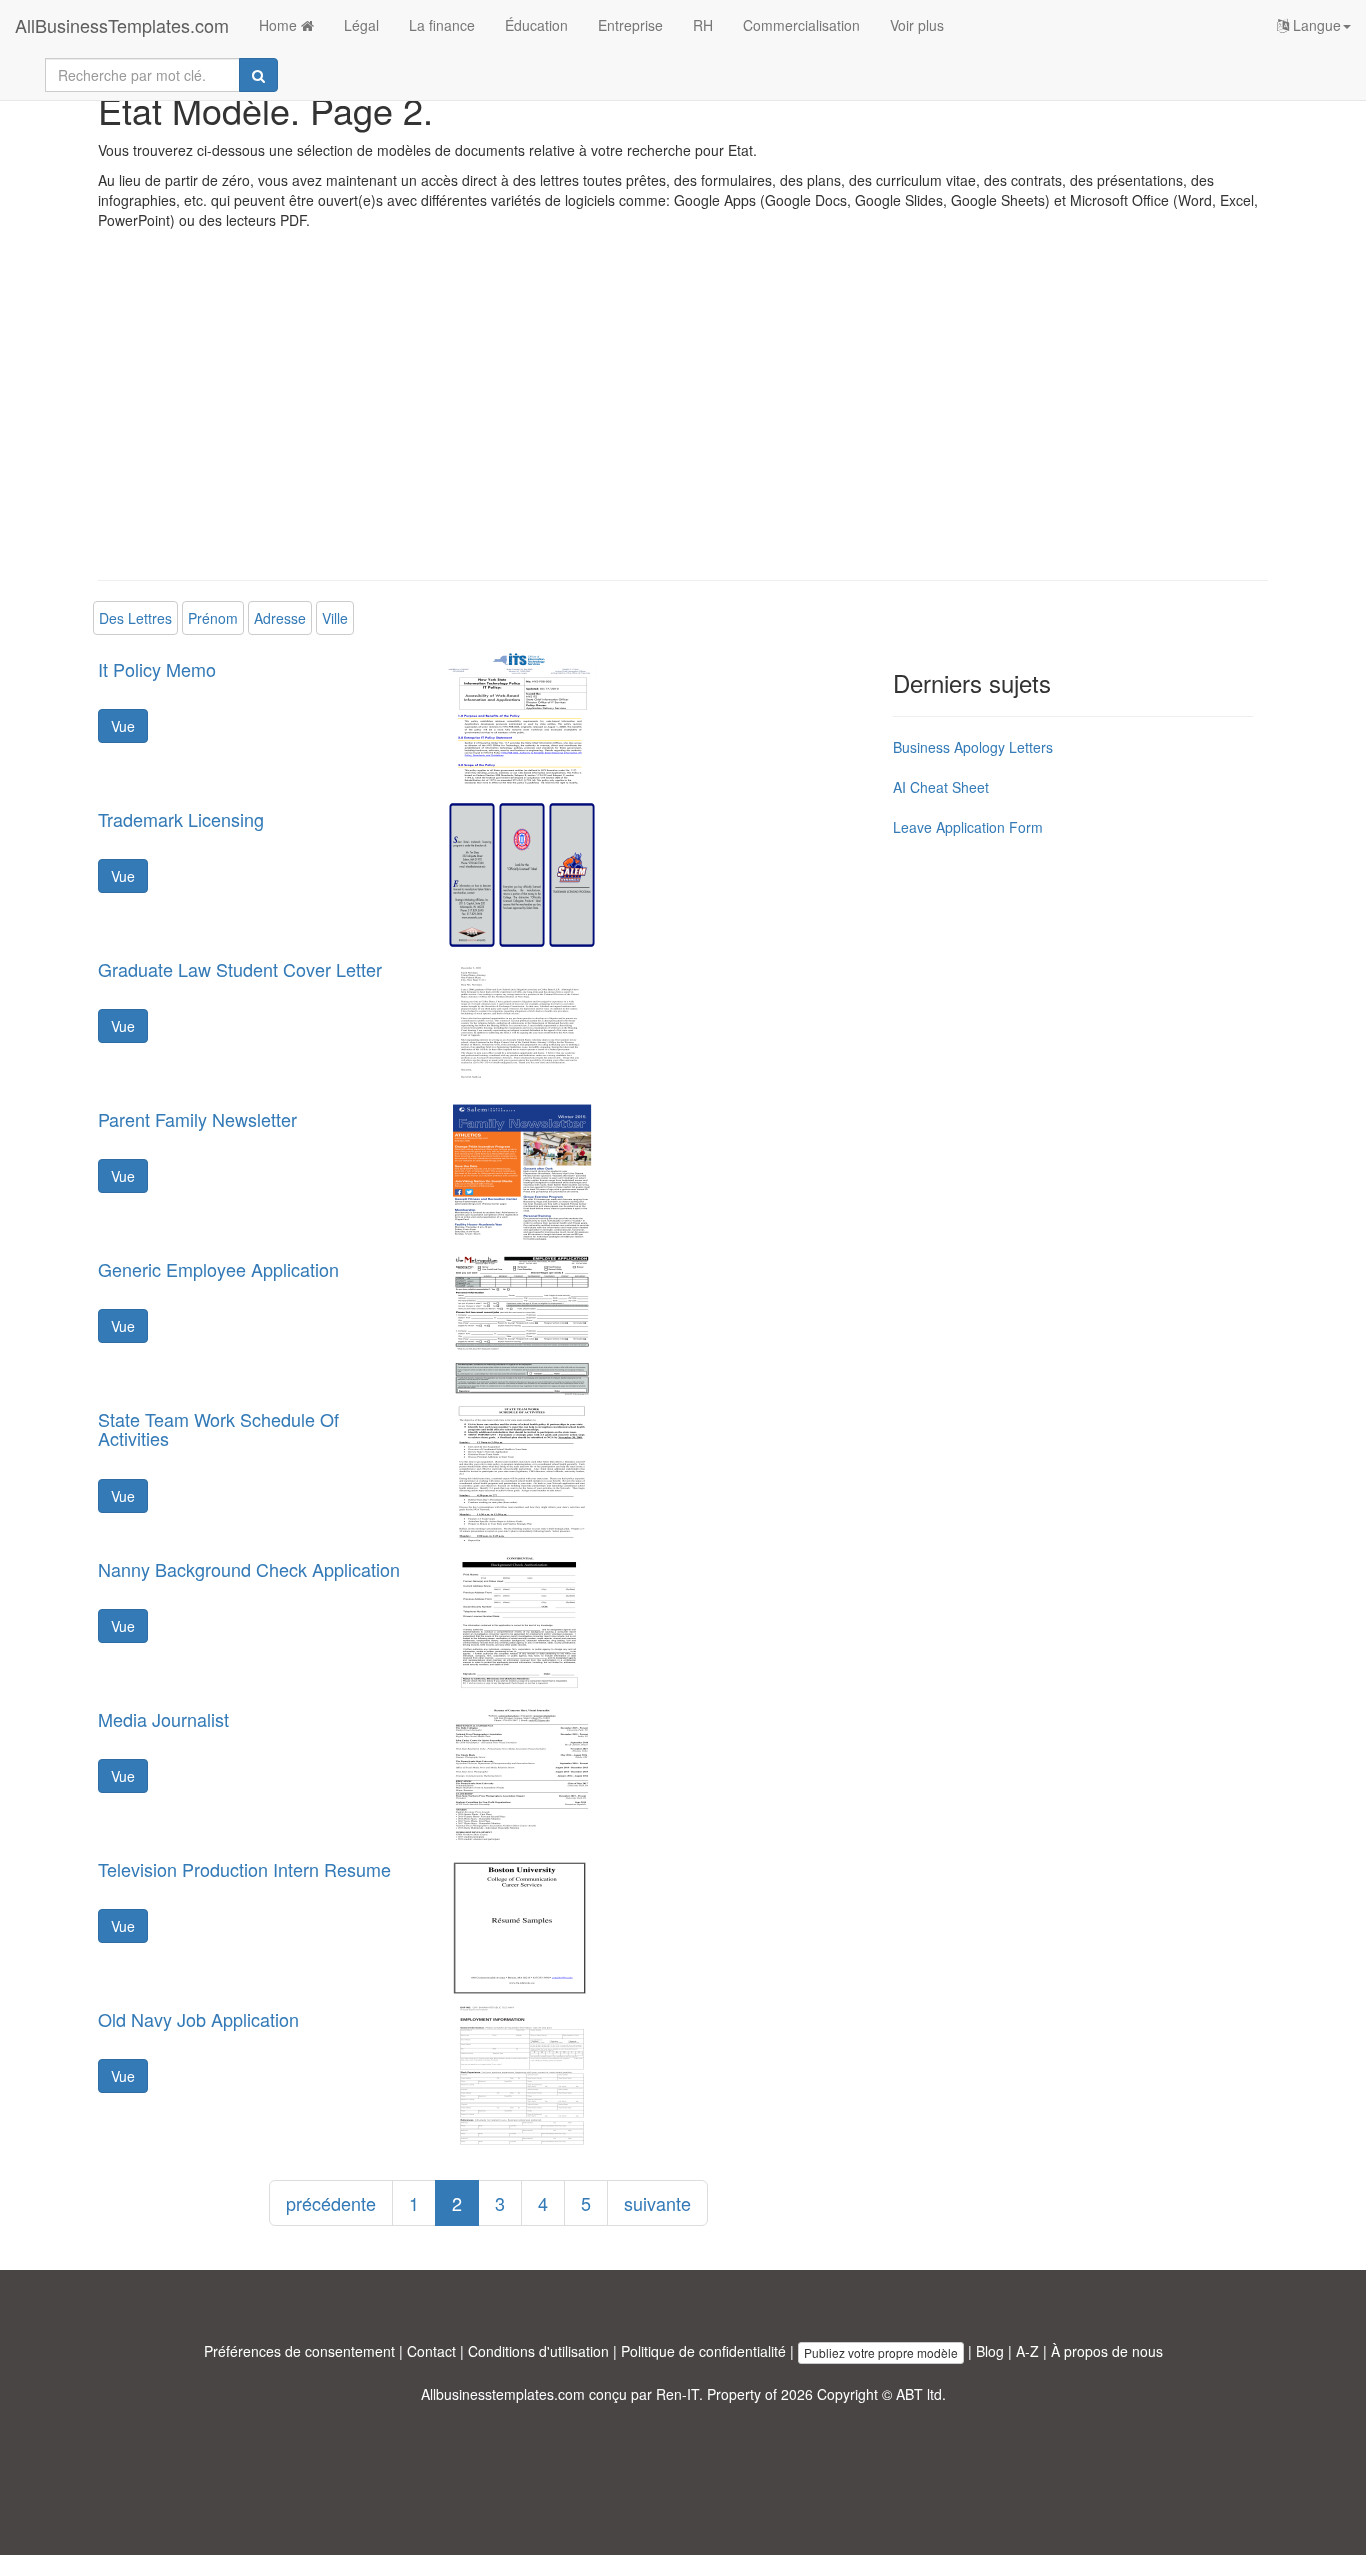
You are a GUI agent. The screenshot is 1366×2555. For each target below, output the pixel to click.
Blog (990, 2351)
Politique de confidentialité (703, 2351)
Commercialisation (801, 25)
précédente (331, 2203)
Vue (123, 726)
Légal (361, 25)
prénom (213, 618)
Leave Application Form (968, 827)
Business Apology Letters (973, 747)
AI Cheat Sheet (941, 787)
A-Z (1027, 2351)
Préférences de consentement (299, 2351)
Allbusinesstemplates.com (503, 2394)
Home (280, 25)
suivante (657, 2203)
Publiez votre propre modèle (881, 2352)
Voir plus (917, 25)
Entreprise (630, 25)
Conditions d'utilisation (538, 2351)
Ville (335, 618)
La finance (442, 25)
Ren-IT (677, 2394)
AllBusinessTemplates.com (122, 25)
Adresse (280, 618)
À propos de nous (1107, 2351)
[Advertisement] (683, 420)
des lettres (135, 618)
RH (703, 25)
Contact (431, 2351)
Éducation (536, 25)
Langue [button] (1315, 25)
